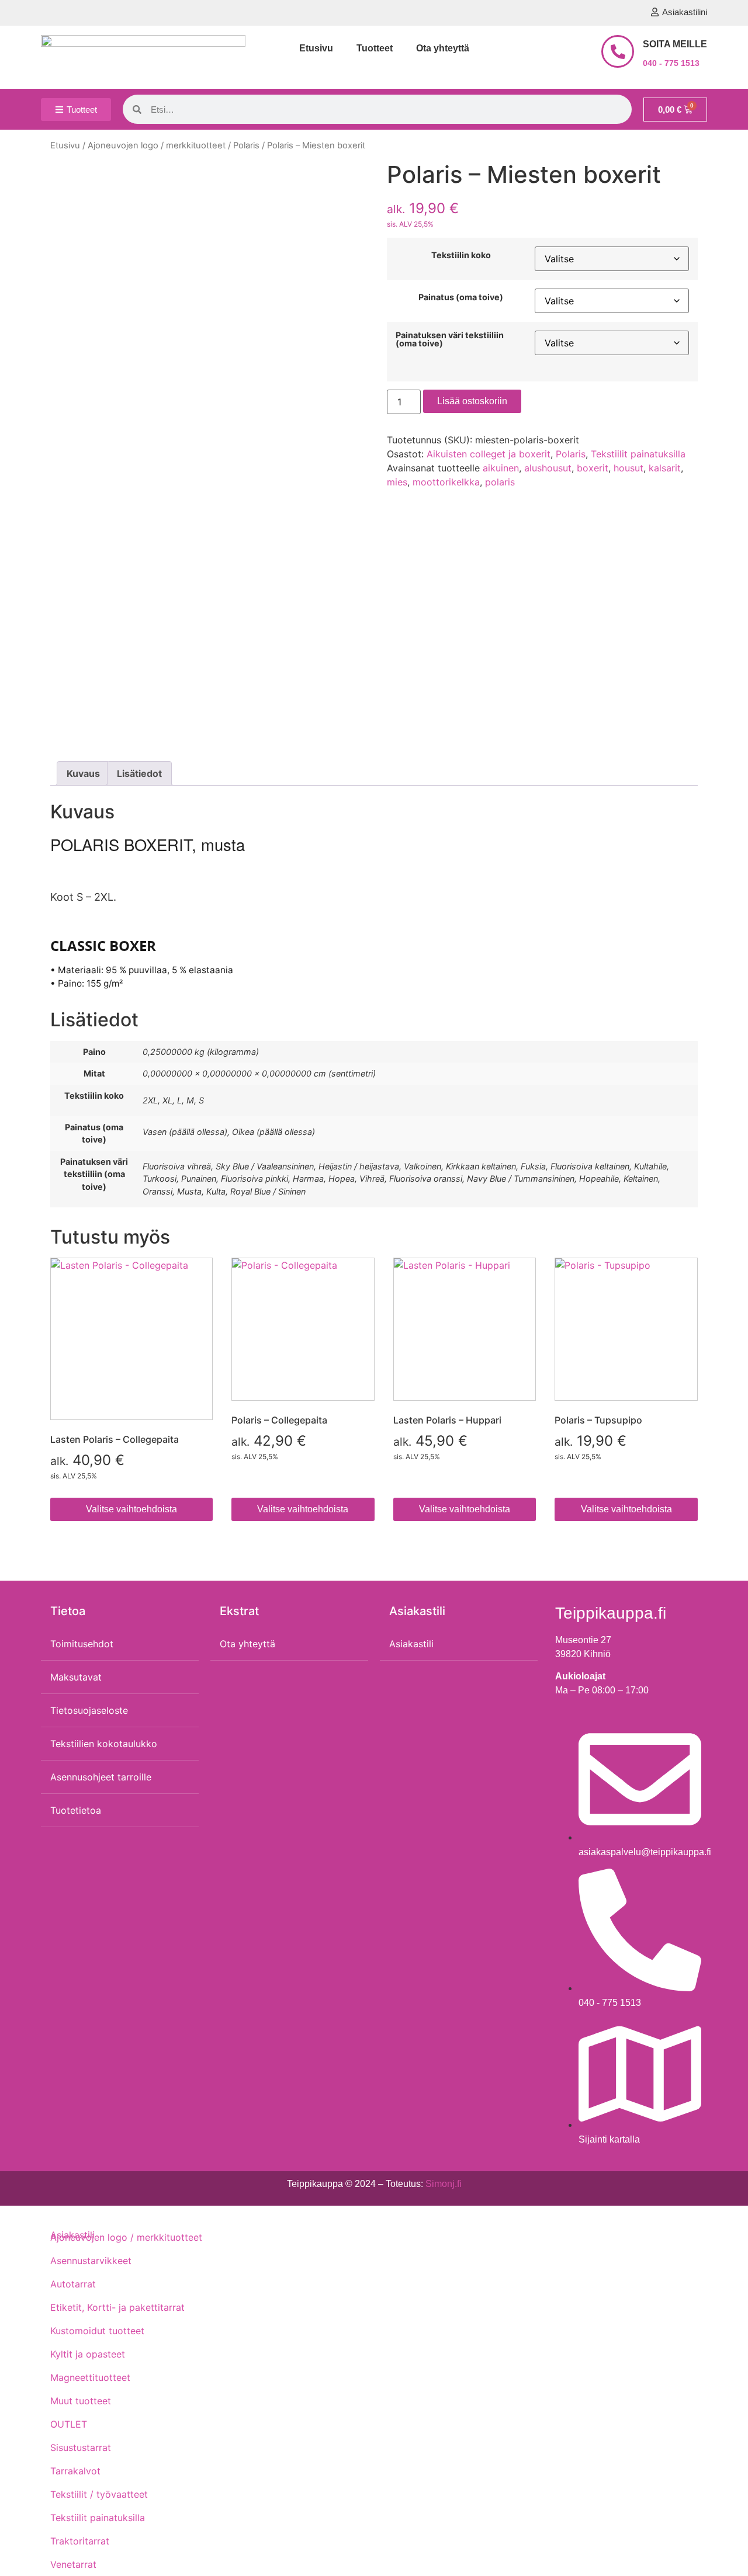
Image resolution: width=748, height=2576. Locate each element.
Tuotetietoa (76, 1810)
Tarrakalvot (75, 2471)
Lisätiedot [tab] (139, 773)
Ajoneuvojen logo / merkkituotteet (157, 145)
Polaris (246, 145)
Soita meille (675, 44)
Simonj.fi (444, 2184)
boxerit (593, 468)
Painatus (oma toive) (461, 297)
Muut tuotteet (81, 2401)
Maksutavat (76, 1677)
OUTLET (69, 2424)
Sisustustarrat (81, 2447)
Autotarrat (73, 2284)
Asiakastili (411, 1644)
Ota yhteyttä (443, 48)
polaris (500, 482)
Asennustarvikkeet (91, 2261)
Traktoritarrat (80, 2541)
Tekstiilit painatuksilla (638, 454)
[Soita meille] (618, 51)
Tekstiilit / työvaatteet (99, 2494)
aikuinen (501, 468)
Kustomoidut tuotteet (97, 2331)
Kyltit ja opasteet (88, 2354)
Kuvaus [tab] (83, 773)
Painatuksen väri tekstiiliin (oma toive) (450, 340)
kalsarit (665, 468)
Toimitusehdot (82, 1644)
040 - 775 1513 (671, 63)
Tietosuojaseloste (89, 1710)
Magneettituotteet (90, 2377)
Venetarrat (73, 2564)
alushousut (548, 468)
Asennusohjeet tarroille (101, 1777)
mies (397, 482)
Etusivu (316, 48)
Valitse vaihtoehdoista (131, 1509)
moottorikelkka (446, 482)
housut (628, 468)
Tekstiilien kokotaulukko (104, 1744)
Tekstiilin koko (461, 255)
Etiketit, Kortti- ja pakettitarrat (117, 2307)
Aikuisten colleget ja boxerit (489, 454)
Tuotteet (375, 48)
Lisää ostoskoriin (472, 401)
